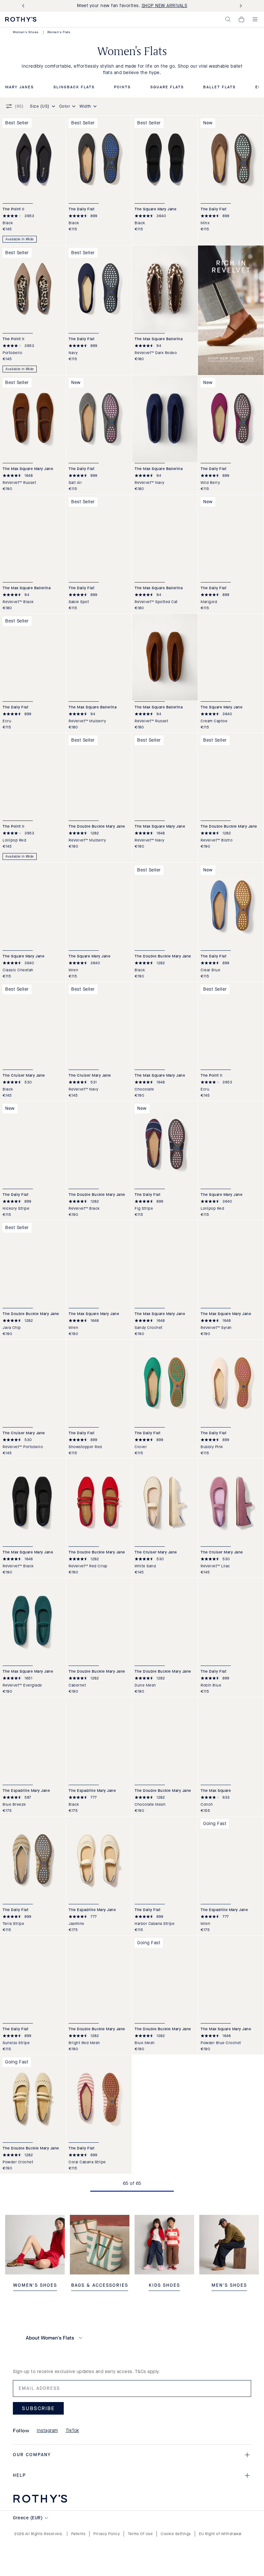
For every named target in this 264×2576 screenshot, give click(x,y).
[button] (228, 19)
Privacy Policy (107, 2534)
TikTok (72, 2431)
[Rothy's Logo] (21, 19)
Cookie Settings (176, 2534)
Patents (78, 2534)
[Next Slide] (240, 6)
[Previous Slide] (24, 6)
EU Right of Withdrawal (220, 2534)
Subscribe (38, 2408)
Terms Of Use (140, 2534)
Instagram (47, 2431)
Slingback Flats (74, 87)
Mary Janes (19, 87)
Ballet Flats (219, 87)
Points (122, 87)
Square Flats (167, 87)
